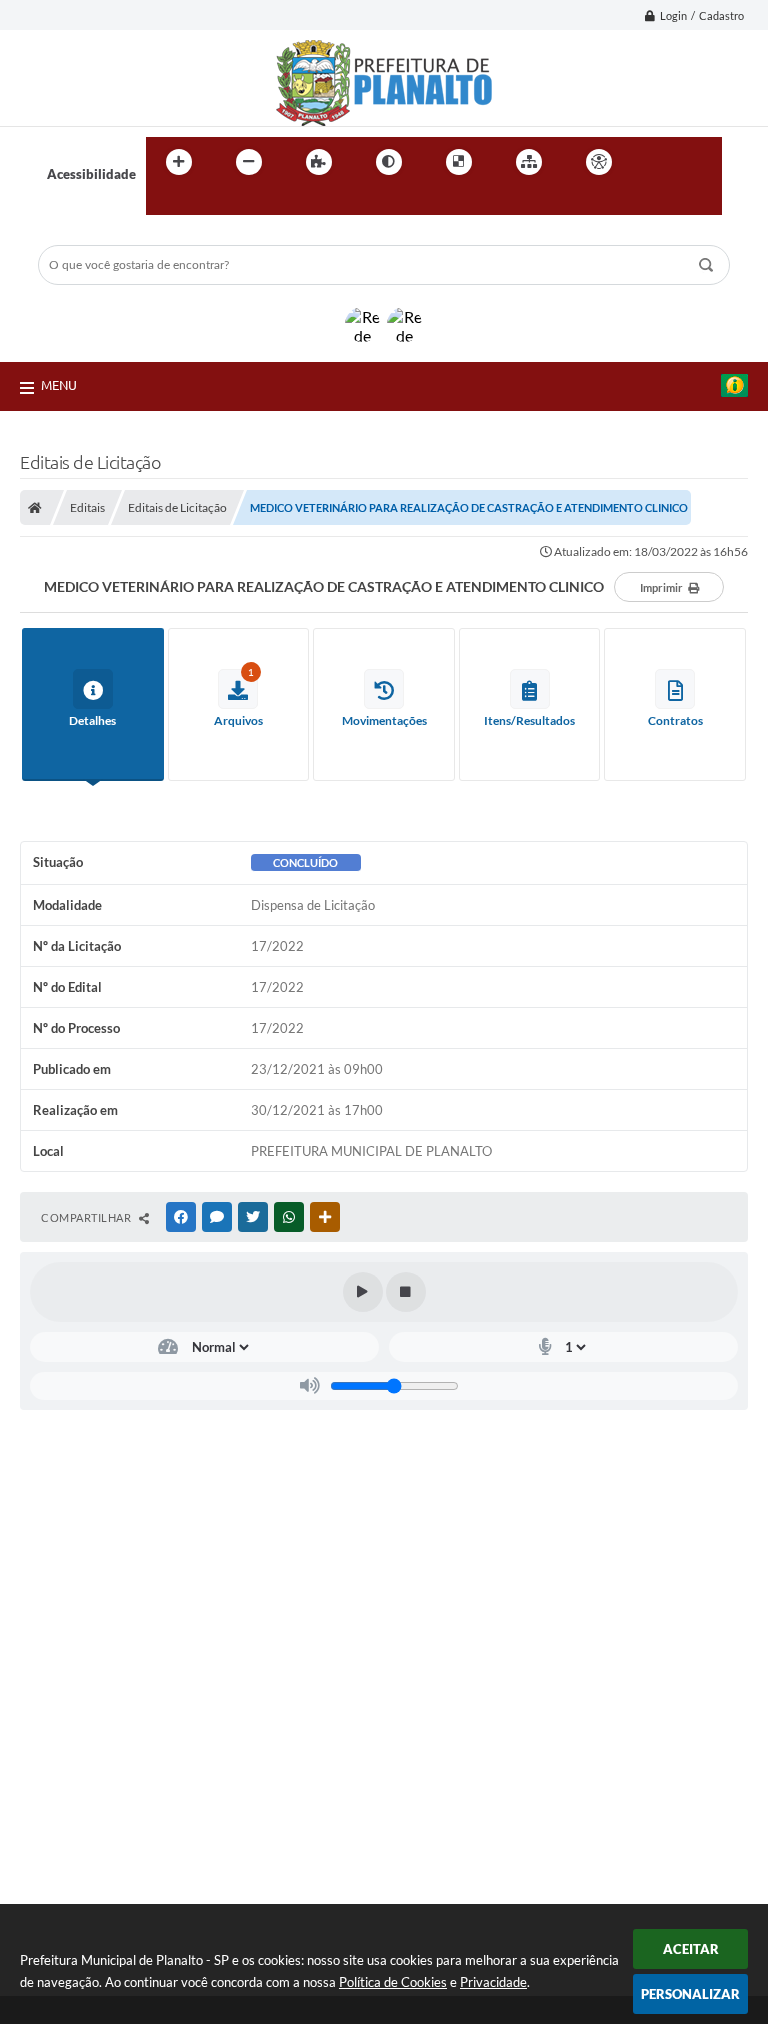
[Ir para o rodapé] (210, 203)
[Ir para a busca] (166, 203)
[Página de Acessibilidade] (599, 162)
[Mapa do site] (529, 162)
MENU (59, 385)
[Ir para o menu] (700, 162)
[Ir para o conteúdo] (656, 162)
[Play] (363, 1292)
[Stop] (406, 1292)
